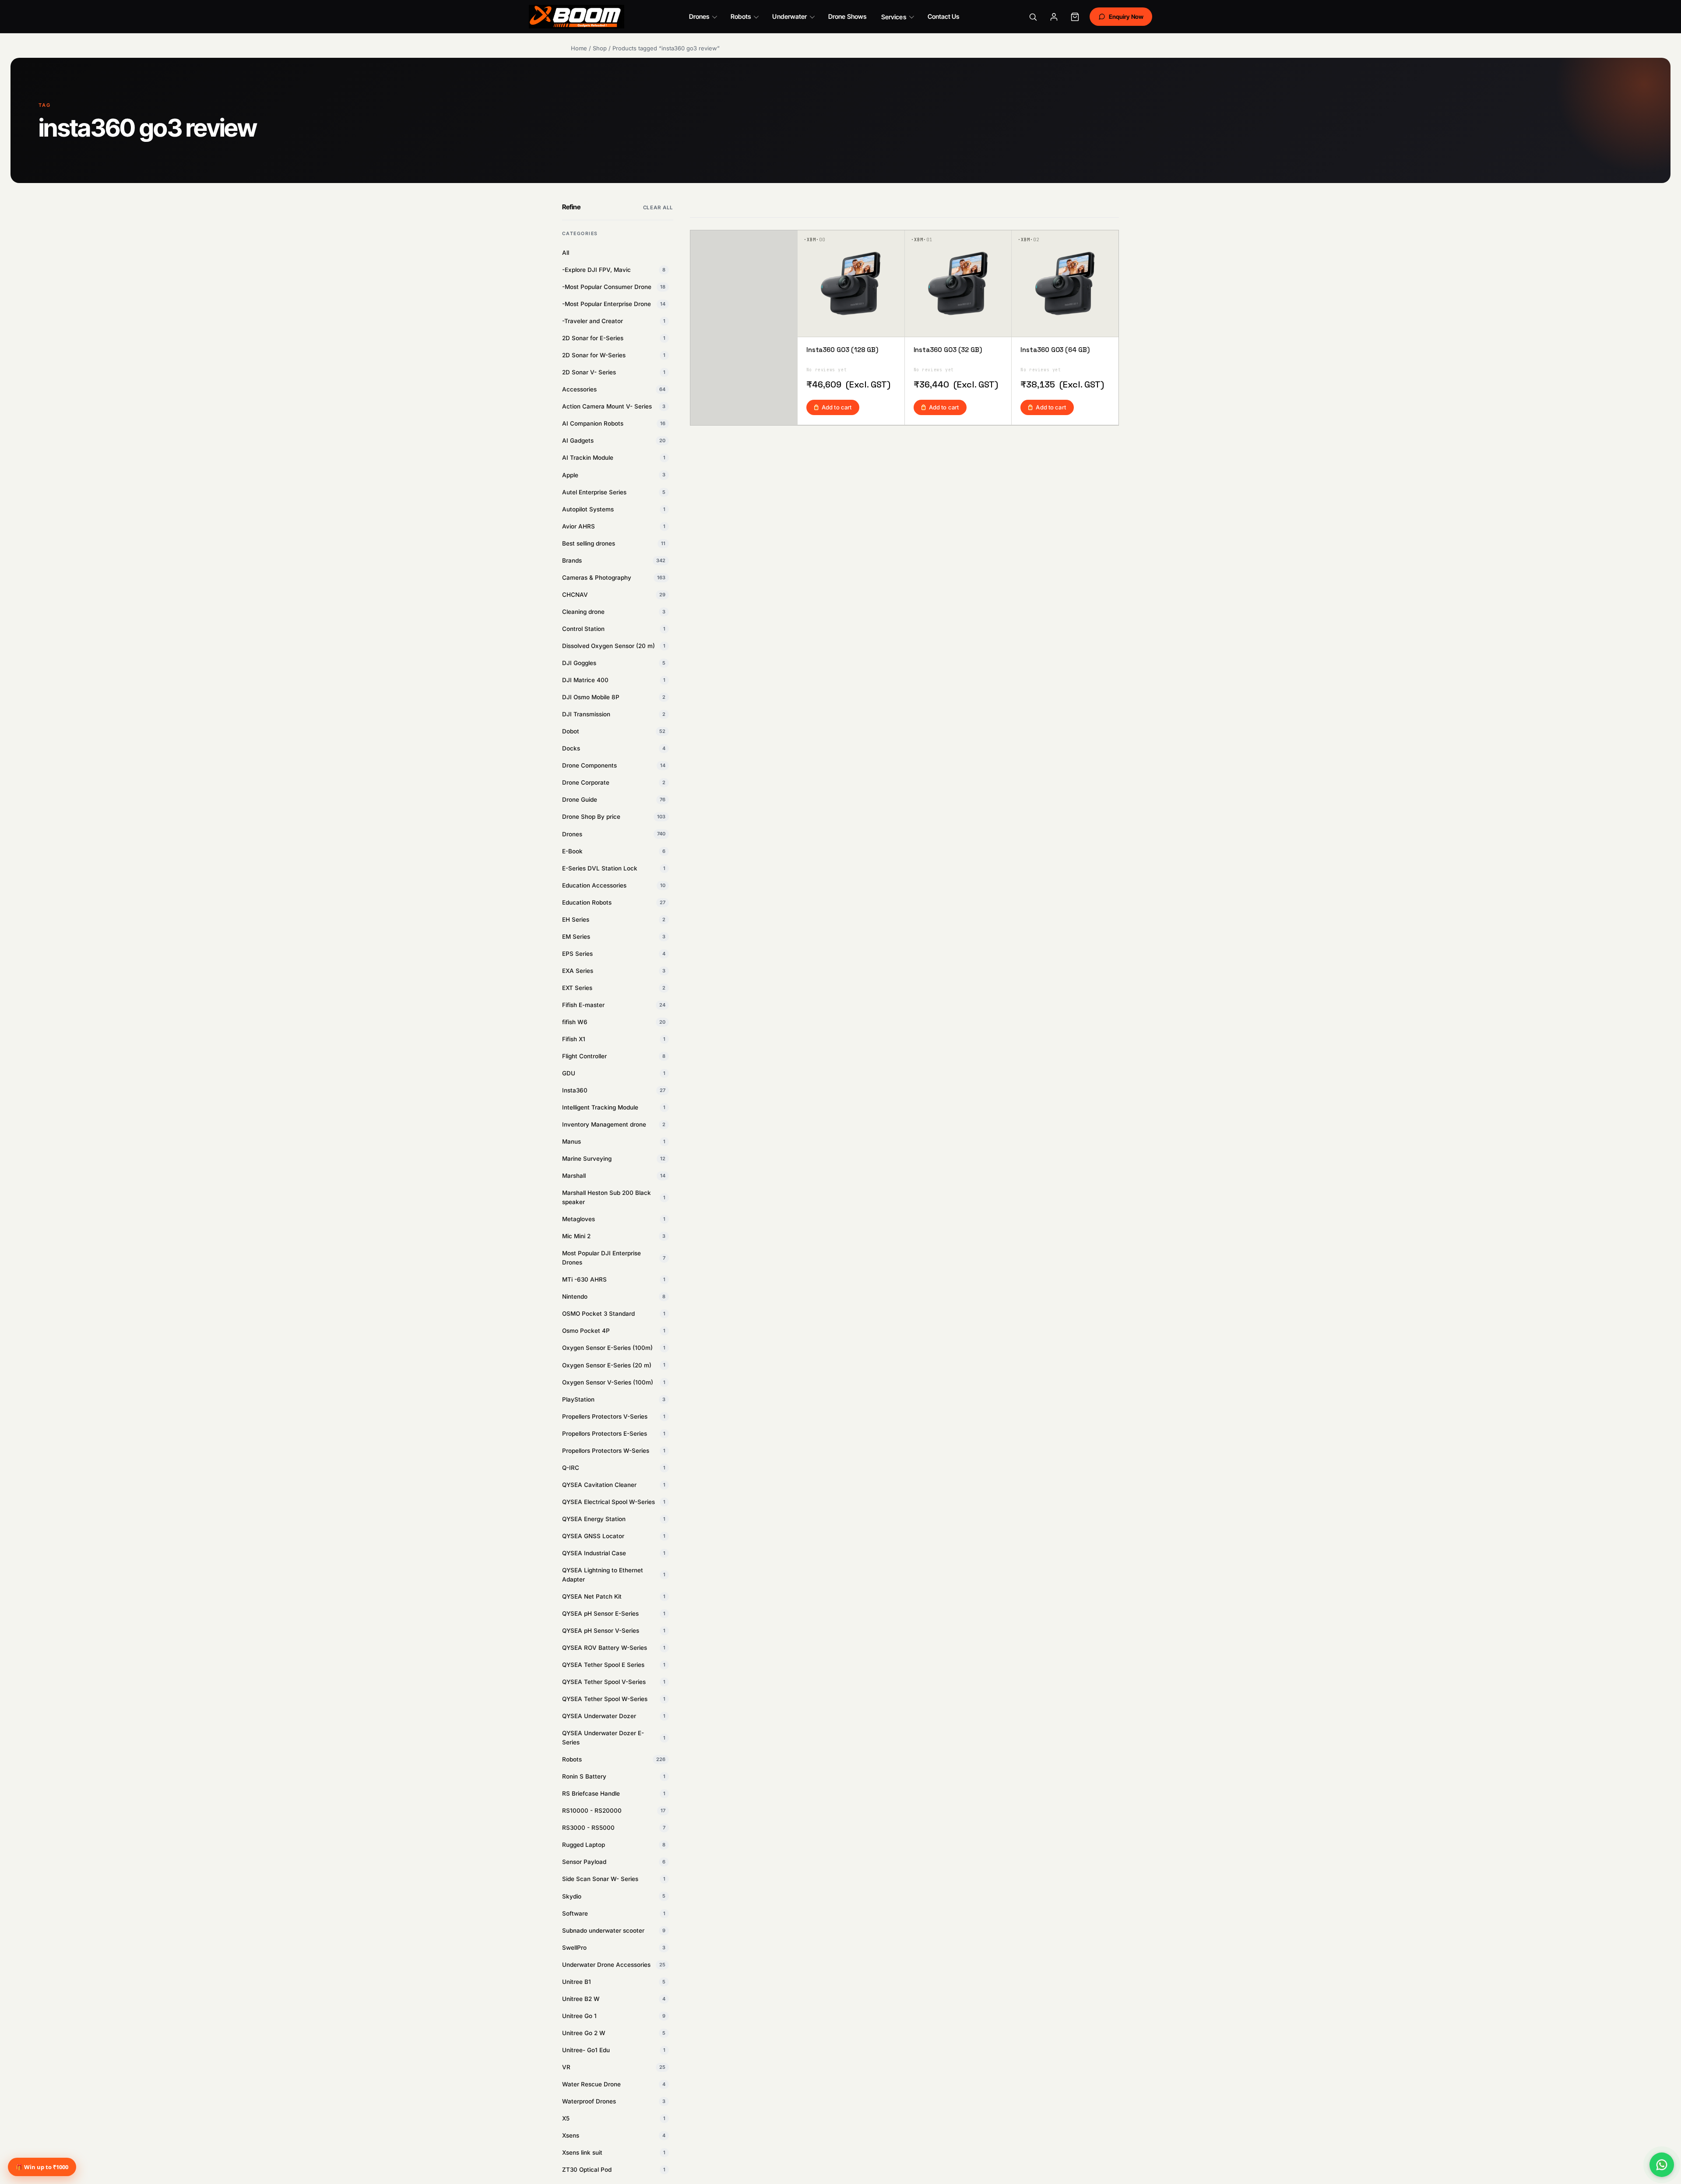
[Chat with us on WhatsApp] (1662, 2165)
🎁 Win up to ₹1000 (42, 2167)
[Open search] (1033, 17)
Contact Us (944, 16)
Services (894, 17)
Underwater (790, 16)
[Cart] (1075, 17)
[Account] (1054, 17)
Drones (699, 16)
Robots (741, 16)
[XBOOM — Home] (577, 17)
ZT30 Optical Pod (614, 2170)
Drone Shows (847, 16)
